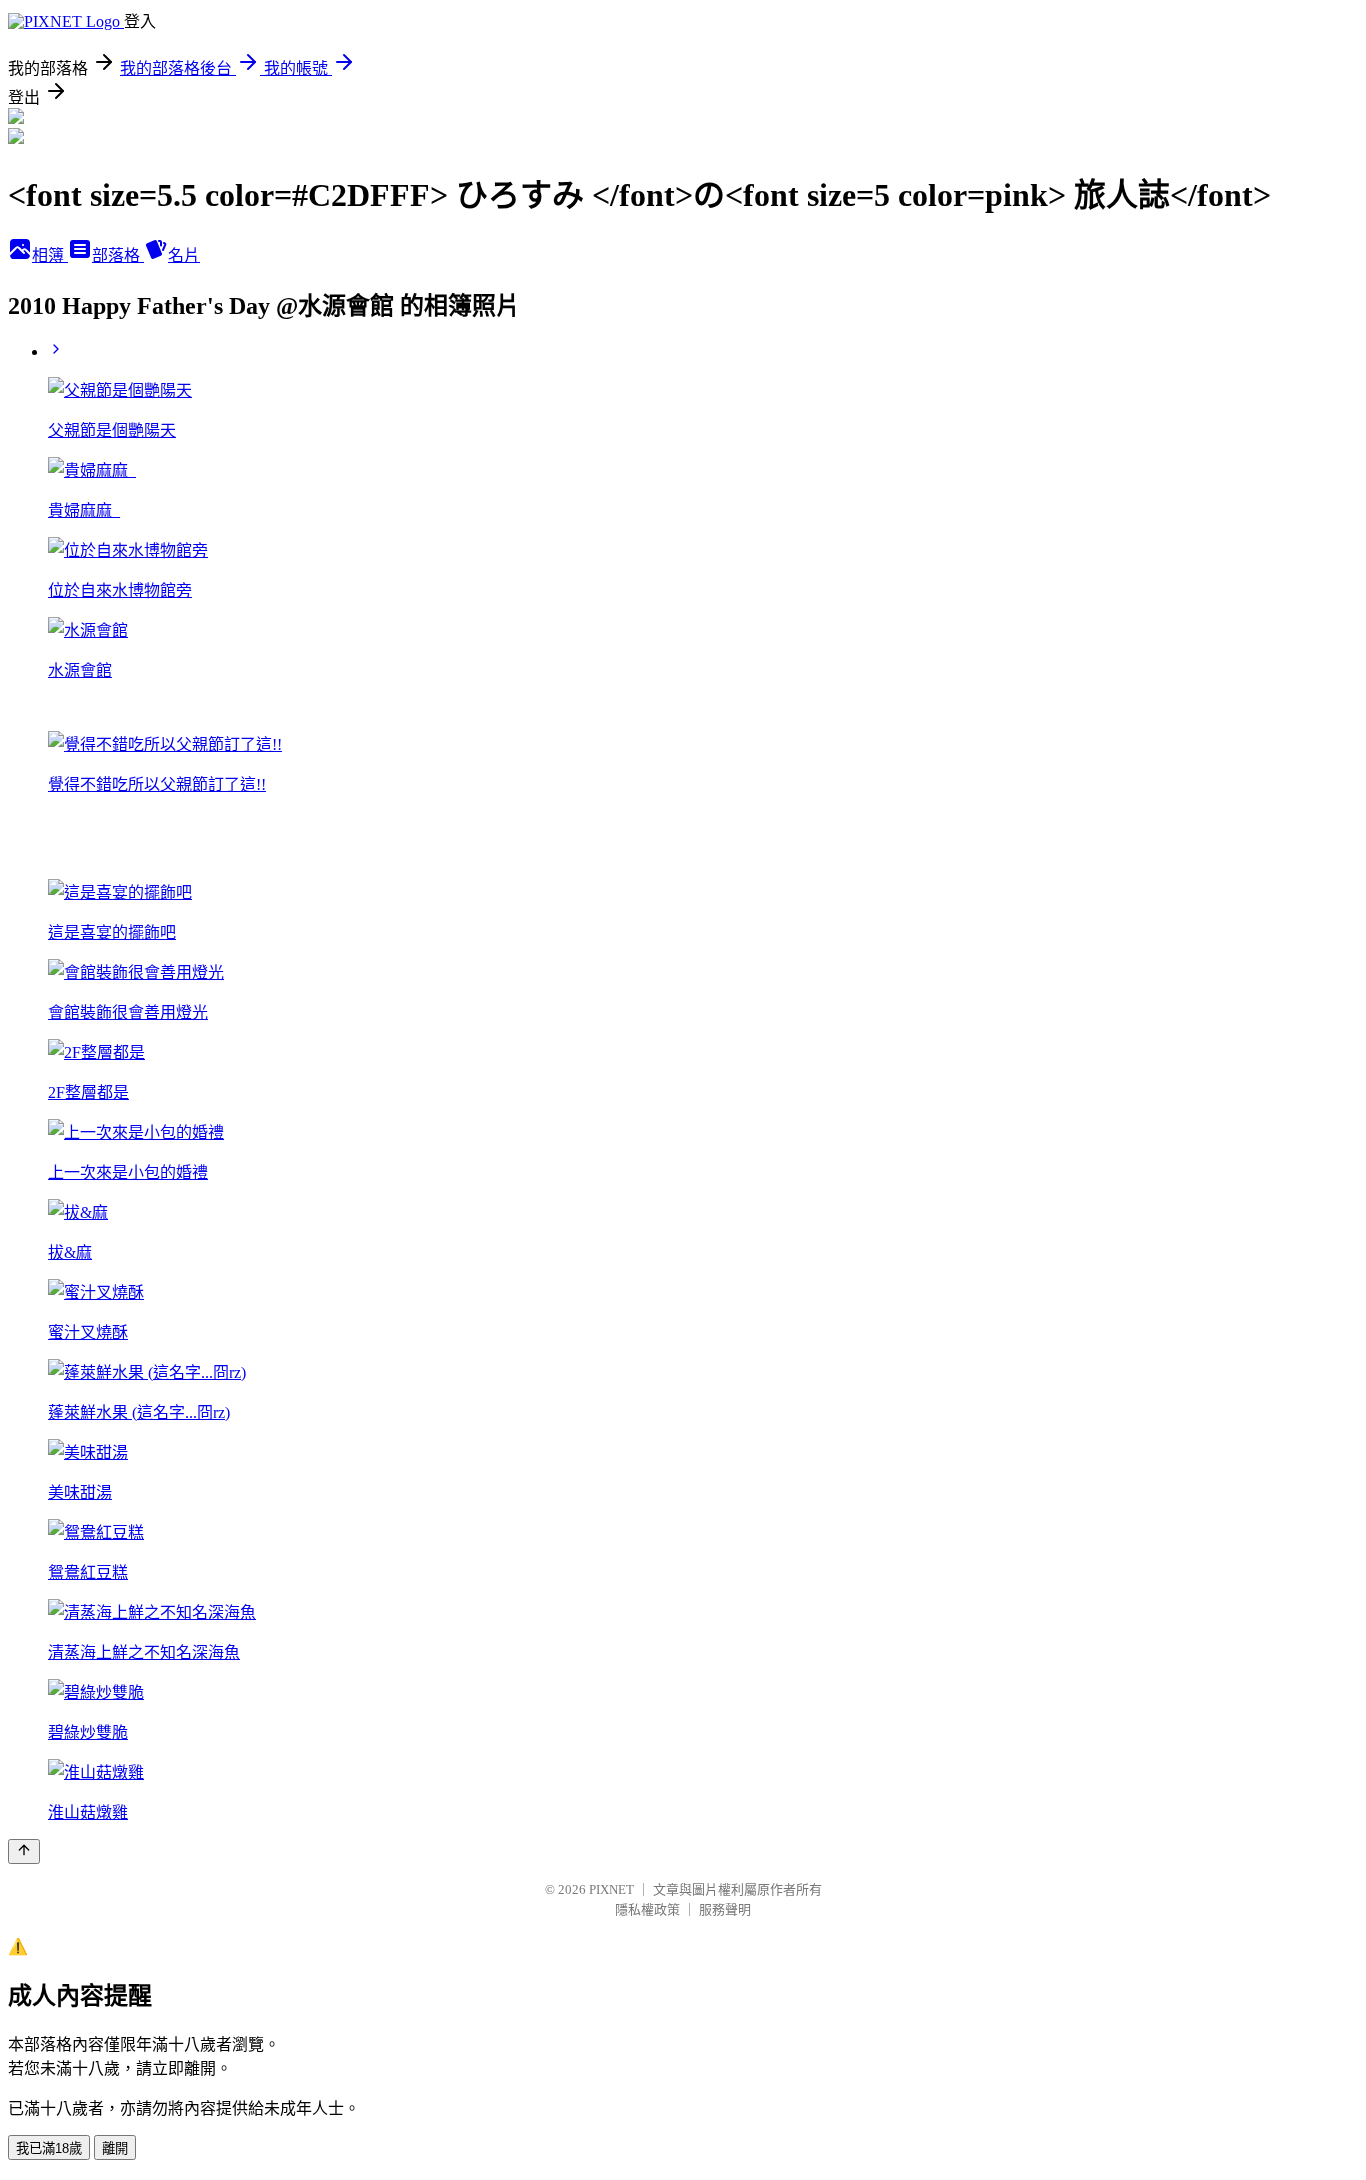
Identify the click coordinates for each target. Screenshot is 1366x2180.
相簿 (50, 255)
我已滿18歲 (49, 2148)
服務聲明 (725, 1909)
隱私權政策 (647, 1909)
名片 (184, 255)
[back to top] (24, 1851)
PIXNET (611, 1889)
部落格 (118, 255)
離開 (115, 2148)
